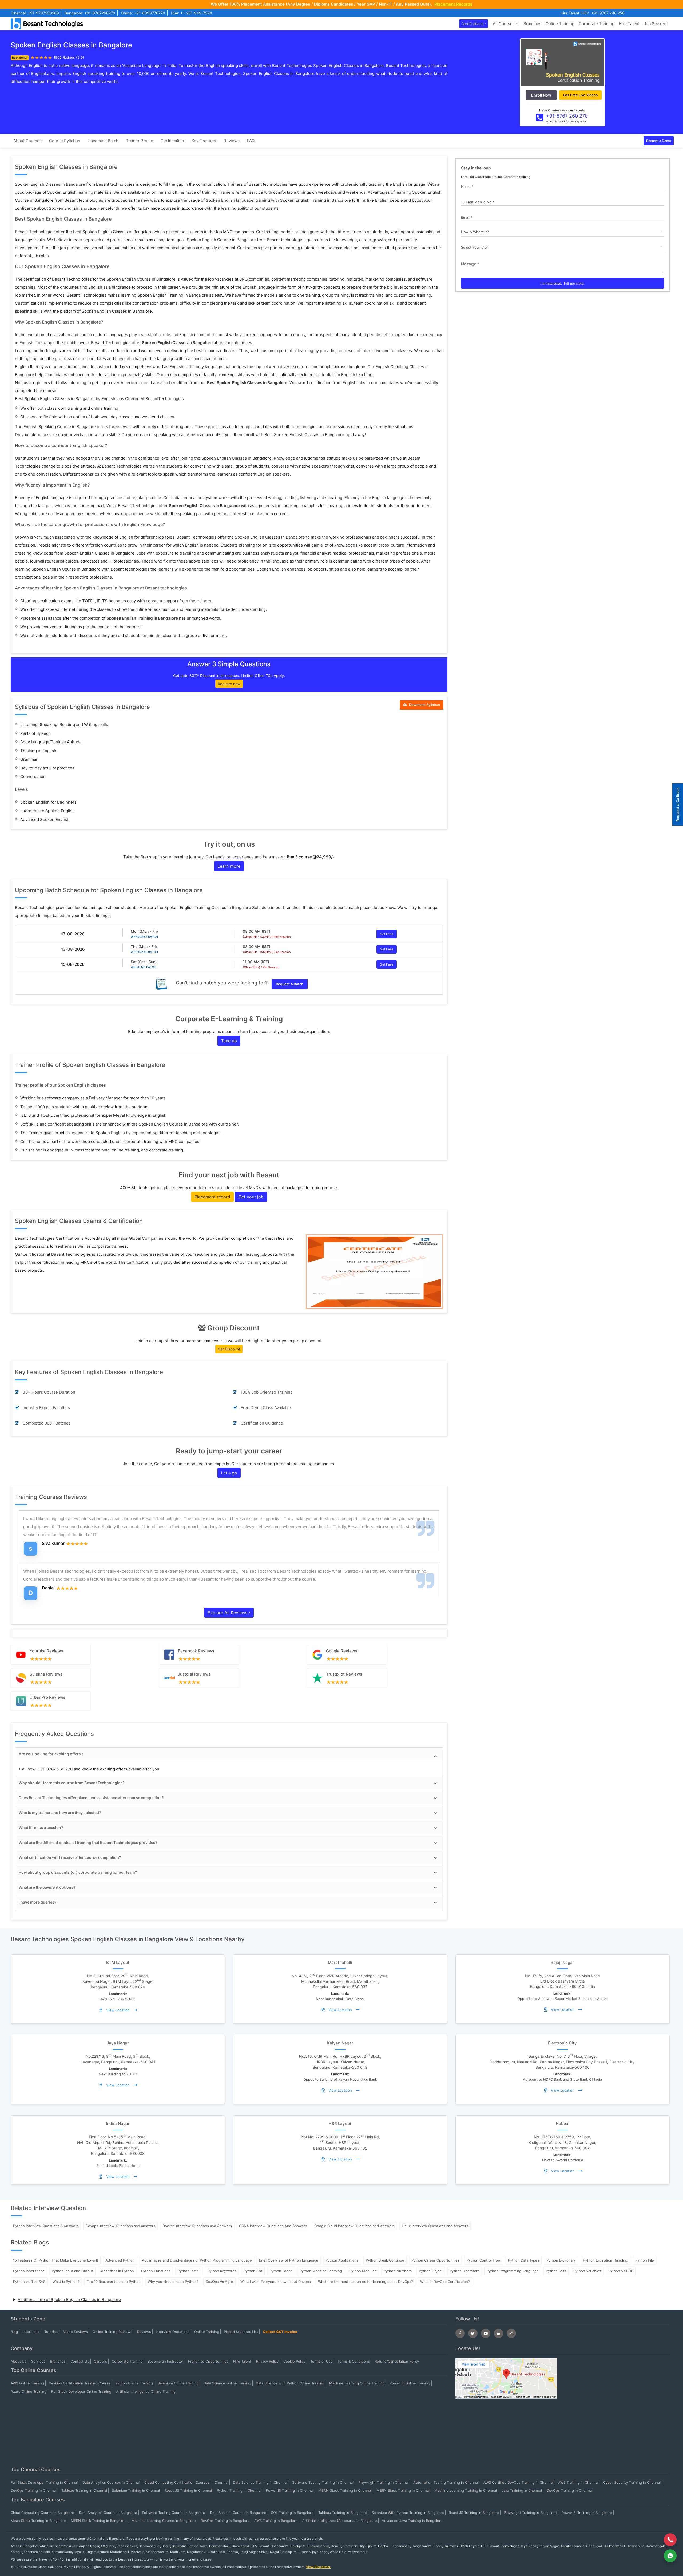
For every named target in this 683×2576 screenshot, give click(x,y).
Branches (532, 24)
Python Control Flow (484, 2260)
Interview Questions (173, 2332)
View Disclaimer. (319, 2567)
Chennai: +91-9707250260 (35, 13)
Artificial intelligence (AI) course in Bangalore (340, 2521)
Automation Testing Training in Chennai (446, 2482)
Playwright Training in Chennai (383, 2482)
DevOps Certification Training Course (80, 2383)
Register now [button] (229, 684)
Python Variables (587, 2271)
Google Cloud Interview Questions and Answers (354, 2226)
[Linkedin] (499, 2333)
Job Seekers (656, 24)
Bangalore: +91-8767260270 (90, 13)
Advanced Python (120, 2260)
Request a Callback (678, 804)
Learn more (229, 866)
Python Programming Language (513, 2271)
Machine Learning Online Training (357, 2383)
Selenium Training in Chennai (136, 2490)
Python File (645, 2260)
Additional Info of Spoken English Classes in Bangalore (69, 2300)
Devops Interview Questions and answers (120, 2226)
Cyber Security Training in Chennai (632, 2482)
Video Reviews (76, 2332)
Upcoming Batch (103, 141)
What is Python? (66, 2282)
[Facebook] (460, 2333)
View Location (118, 2010)
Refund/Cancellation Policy (397, 2361)
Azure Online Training (29, 2391)
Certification (172, 141)
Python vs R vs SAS (29, 2282)
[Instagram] (511, 2333)
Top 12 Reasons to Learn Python (114, 2282)
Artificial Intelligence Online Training (146, 2391)
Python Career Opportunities (435, 2260)
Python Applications (342, 2260)
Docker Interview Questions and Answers (197, 2226)
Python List (253, 2271)
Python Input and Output (72, 2271)
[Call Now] (670, 2540)
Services (38, 2361)
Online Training (560, 24)
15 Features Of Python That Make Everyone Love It (56, 2260)
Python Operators (465, 2271)
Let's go (229, 1473)
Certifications (472, 24)
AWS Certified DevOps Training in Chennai (518, 2482)
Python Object (431, 2271)
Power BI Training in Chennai (290, 2490)
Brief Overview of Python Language (289, 2260)
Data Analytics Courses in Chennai (111, 2482)
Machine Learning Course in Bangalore (164, 2521)
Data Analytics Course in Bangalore (108, 2513)
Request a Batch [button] (290, 984)
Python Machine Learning (321, 2271)
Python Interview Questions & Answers (46, 2226)
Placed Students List (241, 2332)
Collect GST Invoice (280, 2332)
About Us (19, 2361)
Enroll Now (541, 95)
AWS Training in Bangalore (276, 2521)
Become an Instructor (165, 2361)
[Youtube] (486, 2333)
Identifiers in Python (117, 2271)
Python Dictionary (561, 2260)
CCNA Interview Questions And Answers (273, 2226)
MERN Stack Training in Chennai (403, 2490)
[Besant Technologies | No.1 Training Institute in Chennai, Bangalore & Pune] (48, 23)
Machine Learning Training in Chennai (466, 2490)
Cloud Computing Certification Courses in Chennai (186, 2482)
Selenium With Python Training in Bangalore (408, 2513)
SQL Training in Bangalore (292, 2513)
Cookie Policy (294, 2361)
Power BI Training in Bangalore (587, 2513)
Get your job (251, 1197)
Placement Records (453, 4)
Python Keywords (222, 2271)
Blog (14, 2332)
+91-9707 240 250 (608, 13)
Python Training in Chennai (239, 2490)
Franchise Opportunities (208, 2361)
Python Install (189, 2271)
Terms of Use (321, 2361)
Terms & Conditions (354, 2361)
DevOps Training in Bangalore (225, 2521)
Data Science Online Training (227, 2383)
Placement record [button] (212, 1197)
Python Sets (556, 2271)
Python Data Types (524, 2260)
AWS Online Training (27, 2383)
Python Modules (363, 2271)
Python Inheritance (29, 2271)
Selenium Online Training (178, 2383)
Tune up (229, 1041)
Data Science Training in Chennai (260, 2482)
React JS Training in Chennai (188, 2490)
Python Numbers (398, 2271)
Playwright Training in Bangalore (530, 2513)
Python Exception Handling (605, 2260)
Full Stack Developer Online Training (81, 2391)
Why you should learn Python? (173, 2282)
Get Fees (387, 934)
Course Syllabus (65, 141)
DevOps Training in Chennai (34, 2490)
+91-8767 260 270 (567, 116)
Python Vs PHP (621, 2271)
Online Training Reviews (112, 2332)
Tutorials (51, 2332)
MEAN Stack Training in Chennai (345, 2490)
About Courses (27, 141)
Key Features (204, 141)
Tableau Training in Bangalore (343, 2513)
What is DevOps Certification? (445, 2282)
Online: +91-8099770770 (143, 13)
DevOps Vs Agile (219, 2282)
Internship (31, 2332)
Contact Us (80, 2361)
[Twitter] (473, 2333)
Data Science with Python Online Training (290, 2383)
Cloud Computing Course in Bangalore (42, 2513)
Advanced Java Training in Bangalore (412, 2521)
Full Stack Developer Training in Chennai (44, 2482)
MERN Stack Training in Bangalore (99, 2521)
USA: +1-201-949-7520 (191, 13)
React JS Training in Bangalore (474, 2513)
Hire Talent (629, 24)
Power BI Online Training (410, 2383)
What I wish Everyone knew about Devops (276, 2282)
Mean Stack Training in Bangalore (38, 2521)
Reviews (232, 141)
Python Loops (281, 2271)
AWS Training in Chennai (578, 2482)
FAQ (251, 141)
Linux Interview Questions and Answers (435, 2226)
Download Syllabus (424, 705)
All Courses (504, 24)
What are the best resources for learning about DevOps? (366, 2282)
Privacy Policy (267, 2361)
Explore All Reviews (228, 1613)
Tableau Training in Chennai (84, 2490)
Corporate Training (597, 24)
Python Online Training (134, 2383)
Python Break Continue (385, 2260)
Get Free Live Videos (580, 95)
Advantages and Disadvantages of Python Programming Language (197, 2260)
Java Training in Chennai (522, 2490)
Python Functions (156, 2271)
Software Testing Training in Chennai (323, 2482)
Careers (100, 2361)
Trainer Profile (140, 141)
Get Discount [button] (229, 1349)
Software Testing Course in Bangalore (174, 2513)
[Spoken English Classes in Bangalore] (562, 62)
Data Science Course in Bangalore (238, 2513)
